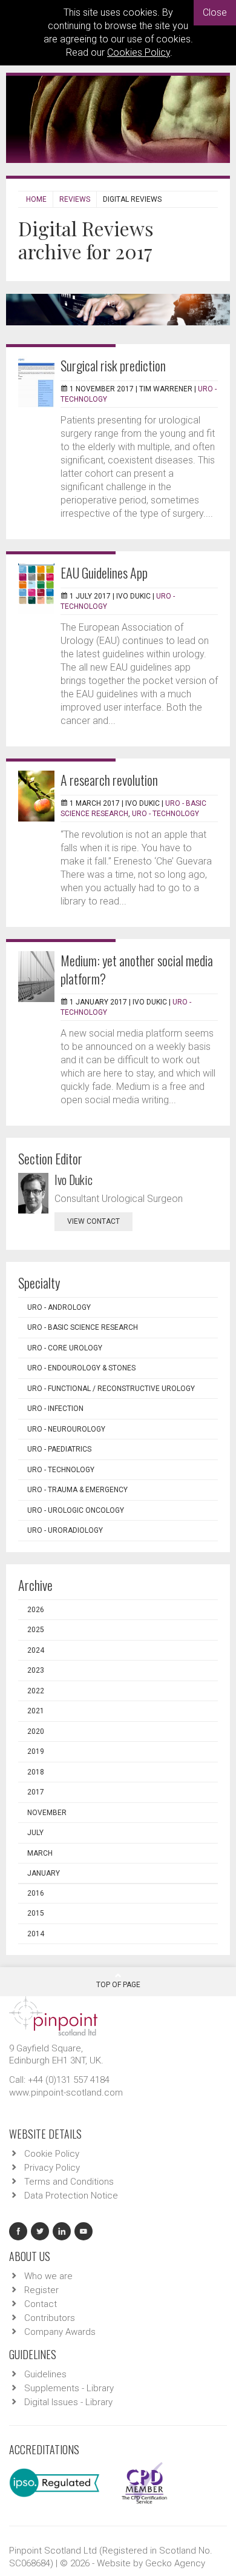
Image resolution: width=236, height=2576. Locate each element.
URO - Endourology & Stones (81, 1368)
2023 (36, 1670)
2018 (36, 1772)
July (35, 1833)
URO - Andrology (59, 1307)
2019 (36, 1751)
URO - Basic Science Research (83, 1327)
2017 (36, 1792)
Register (41, 2290)
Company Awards (60, 2332)
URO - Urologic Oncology (76, 1510)
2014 (36, 1934)
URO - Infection (55, 1409)
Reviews (75, 199)
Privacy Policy (52, 2168)
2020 (36, 1731)
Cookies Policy (139, 52)
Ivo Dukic (74, 1180)
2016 (36, 1893)
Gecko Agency (175, 2563)
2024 (36, 1650)
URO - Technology (166, 814)
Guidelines (45, 2374)
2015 (36, 1913)
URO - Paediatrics (59, 1449)
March (40, 1853)
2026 (36, 1610)
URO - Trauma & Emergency (77, 1490)
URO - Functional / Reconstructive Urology (111, 1389)
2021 (36, 1711)
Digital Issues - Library (68, 2402)
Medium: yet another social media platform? (137, 969)
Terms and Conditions (69, 2182)
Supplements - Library (69, 2388)
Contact (41, 2304)
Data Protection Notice (71, 2196)
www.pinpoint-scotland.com (66, 2093)
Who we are (48, 2276)
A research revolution (109, 780)
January (44, 1873)
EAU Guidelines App (104, 573)
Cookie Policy (52, 2154)
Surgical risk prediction (113, 365)
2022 (36, 1691)
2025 (36, 1630)
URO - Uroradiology (65, 1530)
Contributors (50, 2318)
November (47, 1813)
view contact (93, 1221)
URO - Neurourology (66, 1429)
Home (36, 199)
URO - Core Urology (65, 1348)
